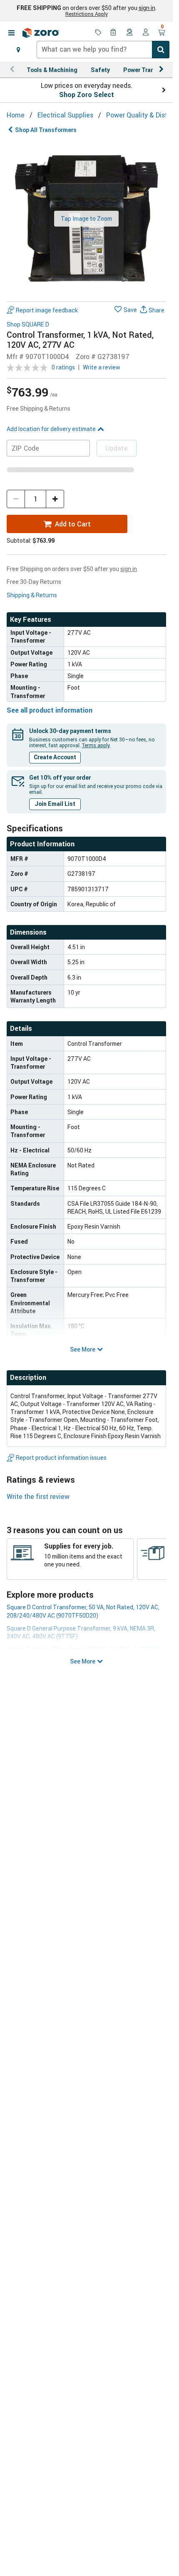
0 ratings (63, 367)
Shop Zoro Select (87, 95)
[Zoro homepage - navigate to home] (41, 33)
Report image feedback (47, 310)
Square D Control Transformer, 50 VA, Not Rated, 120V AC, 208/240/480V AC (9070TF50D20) (83, 1611)
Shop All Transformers (46, 130)
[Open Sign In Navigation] (146, 33)
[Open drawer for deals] (98, 33)
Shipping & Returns (32, 595)
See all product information (50, 710)
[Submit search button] (161, 50)
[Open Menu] (11, 33)
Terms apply (96, 745)
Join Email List (55, 804)
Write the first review (38, 1496)
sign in (147, 8)
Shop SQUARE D (28, 325)
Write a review (102, 367)
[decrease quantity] (16, 499)
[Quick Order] (114, 33)
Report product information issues (61, 1458)
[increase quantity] (55, 499)
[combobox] (103, 50)
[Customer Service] (130, 33)
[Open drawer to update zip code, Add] (18, 50)
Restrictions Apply (87, 14)
